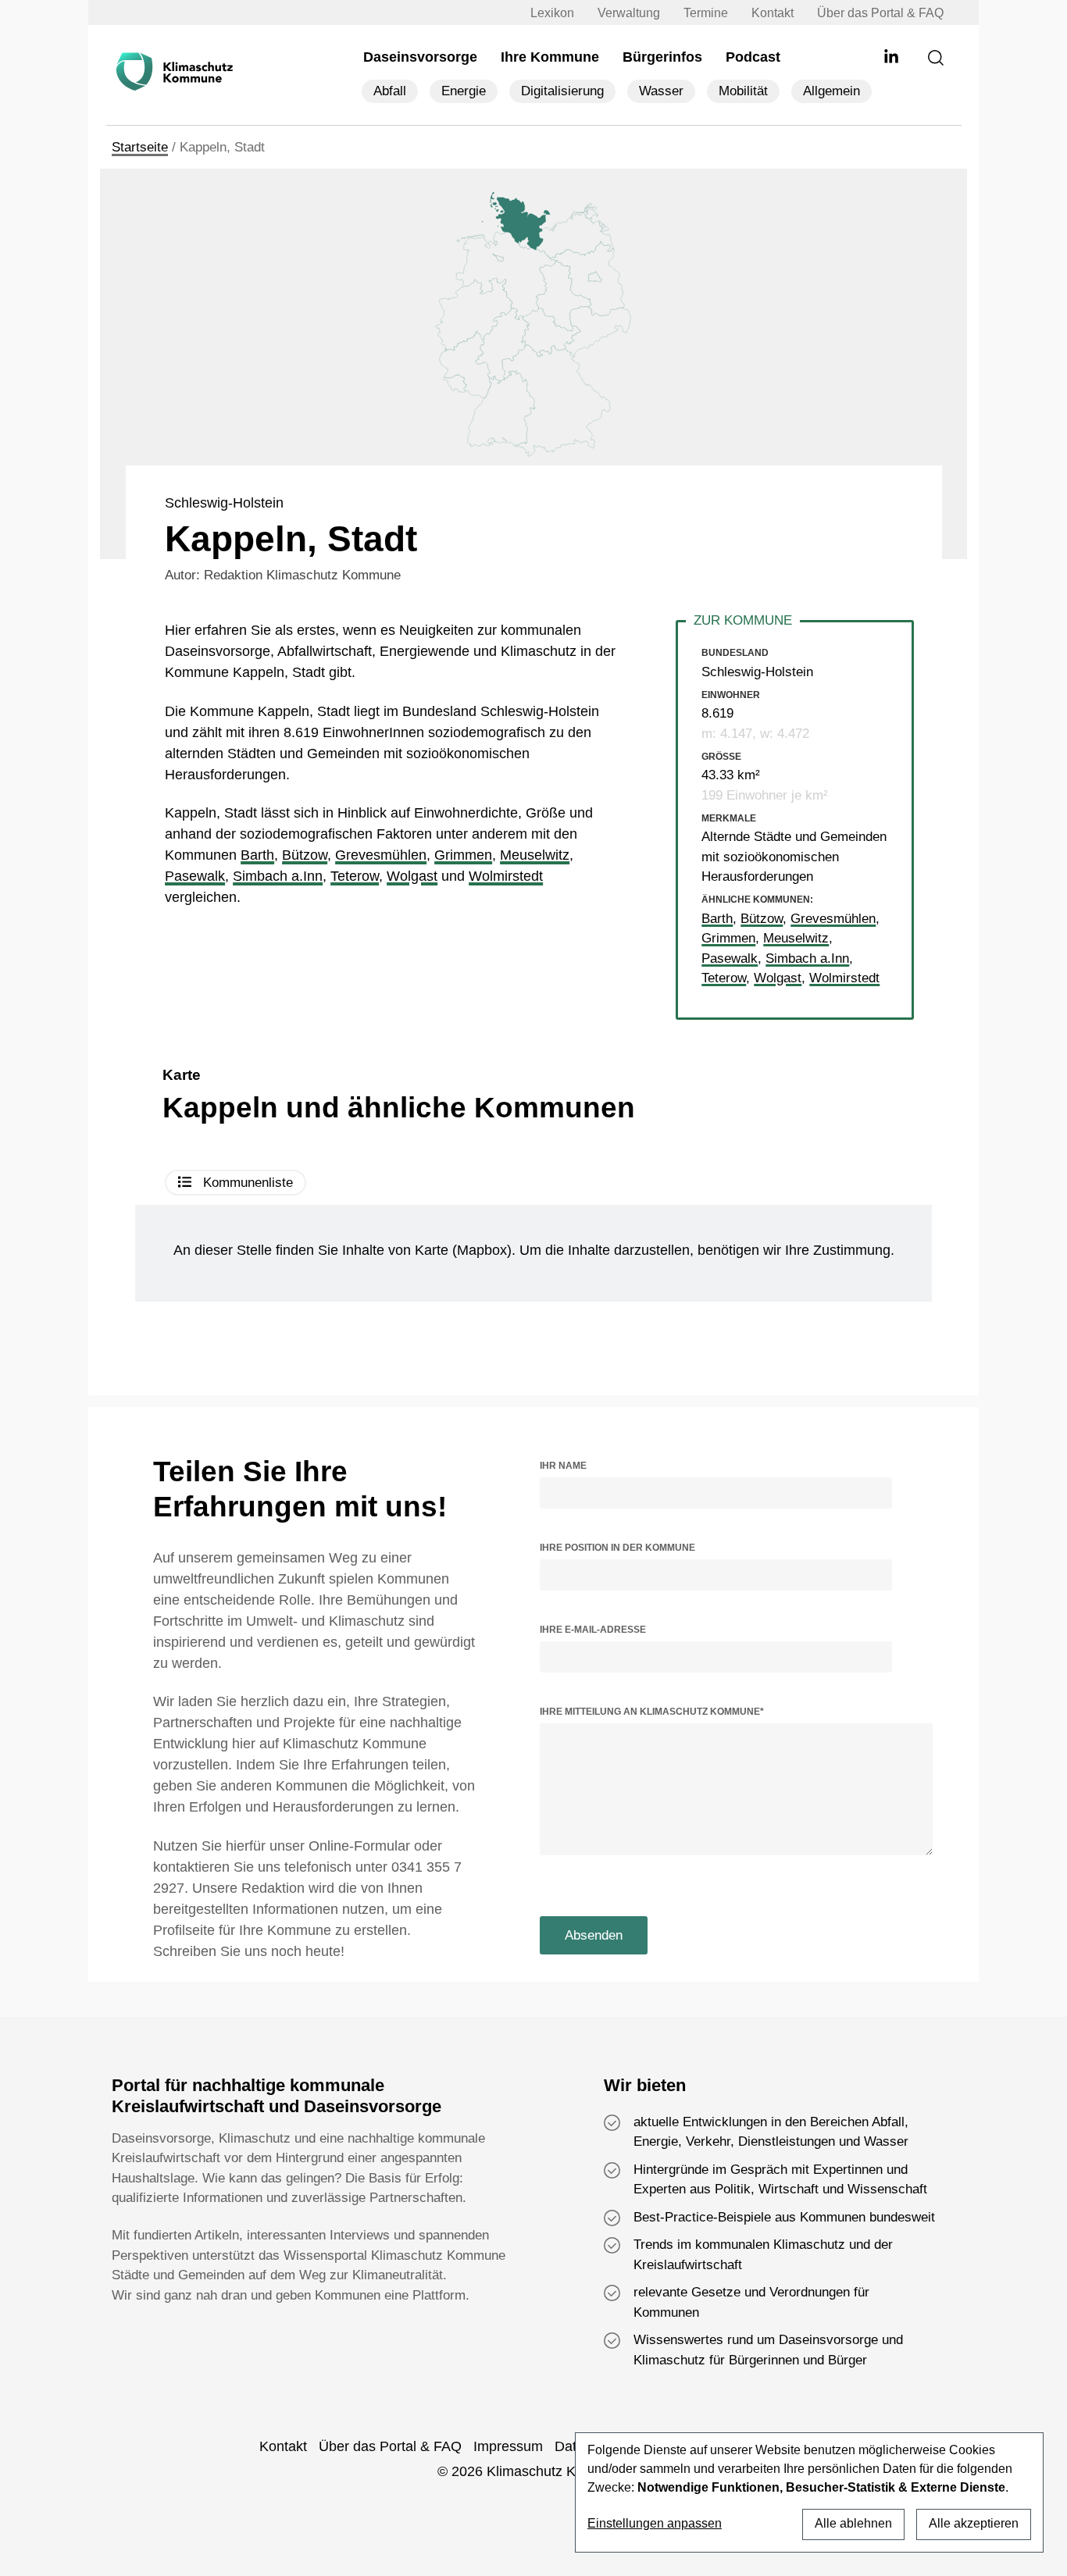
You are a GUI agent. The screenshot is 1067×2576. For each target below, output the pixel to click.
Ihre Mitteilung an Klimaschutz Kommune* (652, 1712)
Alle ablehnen (853, 2523)
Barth (257, 855)
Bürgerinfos (662, 57)
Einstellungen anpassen (655, 2524)
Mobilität (743, 91)
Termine (706, 13)
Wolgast (412, 876)
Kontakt (773, 13)
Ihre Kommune (550, 57)
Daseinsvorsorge (420, 57)
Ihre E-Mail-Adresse (593, 1630)
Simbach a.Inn (278, 876)
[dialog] (809, 2492)
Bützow (305, 855)
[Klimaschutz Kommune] (177, 72)
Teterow (355, 876)
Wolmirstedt (506, 876)
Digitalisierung (562, 91)
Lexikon (552, 13)
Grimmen (463, 855)
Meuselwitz (535, 855)
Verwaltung (629, 13)
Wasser (661, 91)
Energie (464, 91)
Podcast (753, 57)
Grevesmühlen (381, 855)
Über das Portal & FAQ (880, 13)
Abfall (390, 91)
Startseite (140, 147)
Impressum (508, 2446)
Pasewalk (195, 876)
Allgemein (831, 91)
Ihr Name (563, 1466)
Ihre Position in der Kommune (617, 1548)
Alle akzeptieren (974, 2523)
